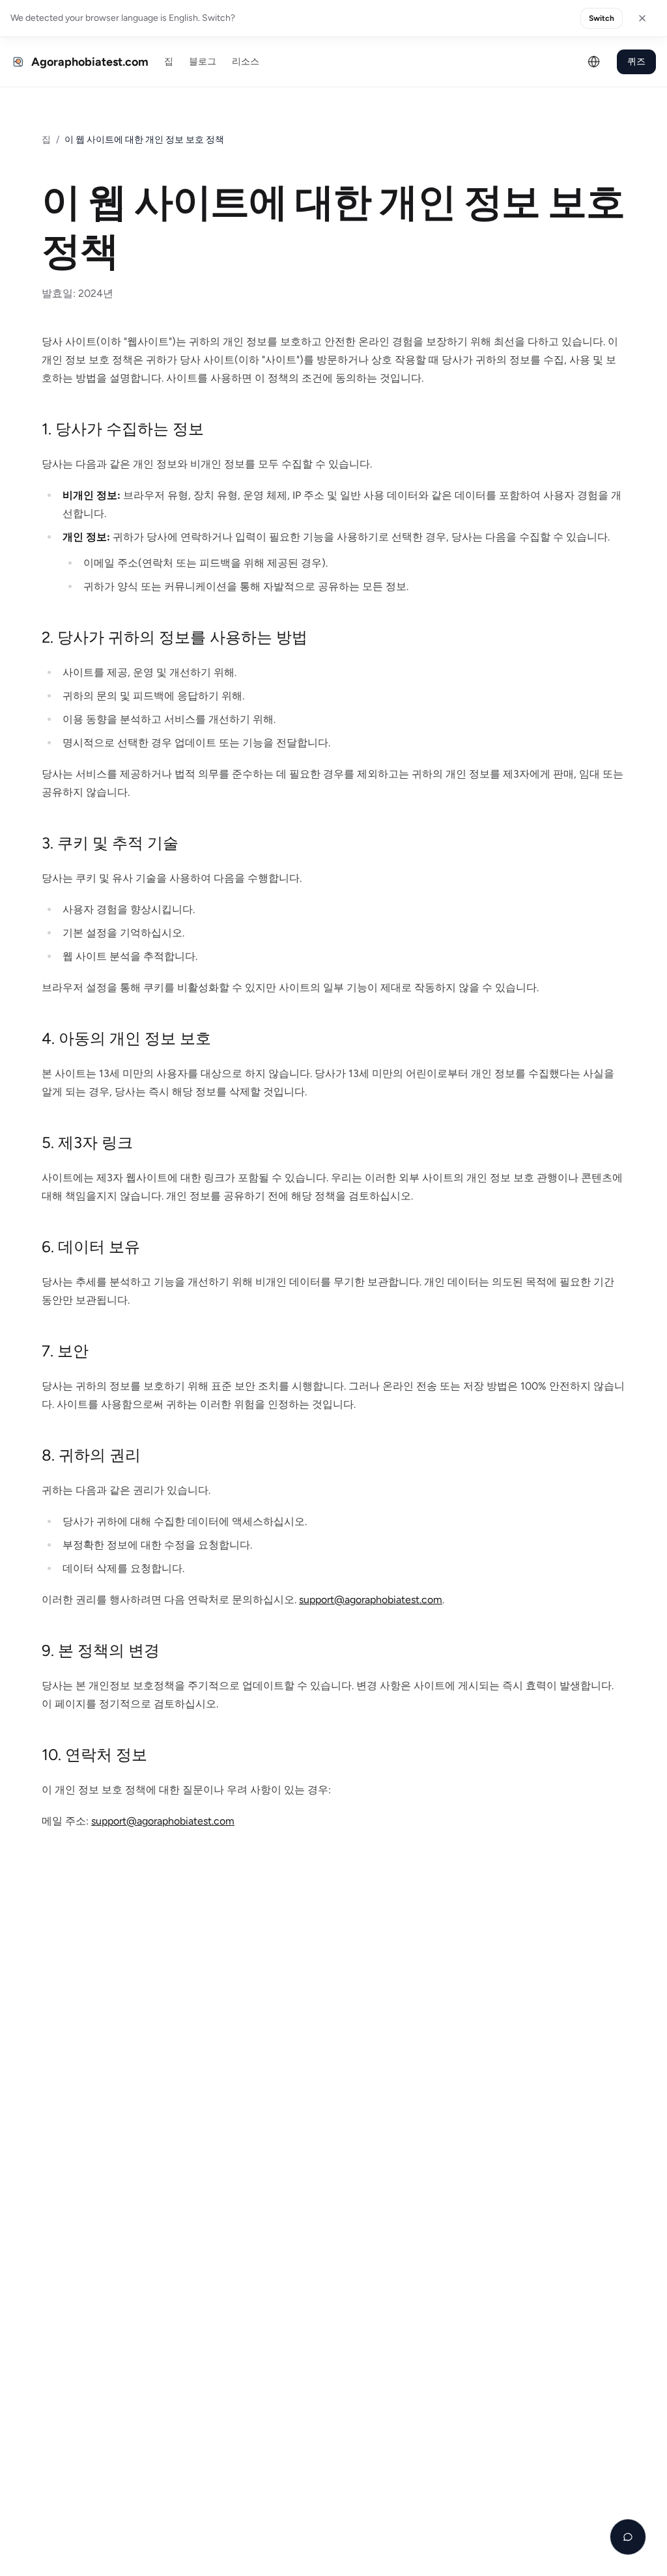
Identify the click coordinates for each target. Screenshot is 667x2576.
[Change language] (594, 62)
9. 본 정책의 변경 (101, 1650)
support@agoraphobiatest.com (371, 1600)
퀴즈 (636, 62)
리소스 (246, 62)
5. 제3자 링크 (87, 1142)
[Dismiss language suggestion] (642, 18)
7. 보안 (65, 1351)
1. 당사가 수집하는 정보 (123, 429)
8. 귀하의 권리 (91, 1455)
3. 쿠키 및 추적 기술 (110, 843)
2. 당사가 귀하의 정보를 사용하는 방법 (175, 637)
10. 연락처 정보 (94, 1755)
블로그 (203, 62)
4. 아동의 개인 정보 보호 (126, 1038)
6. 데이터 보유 (91, 1247)
